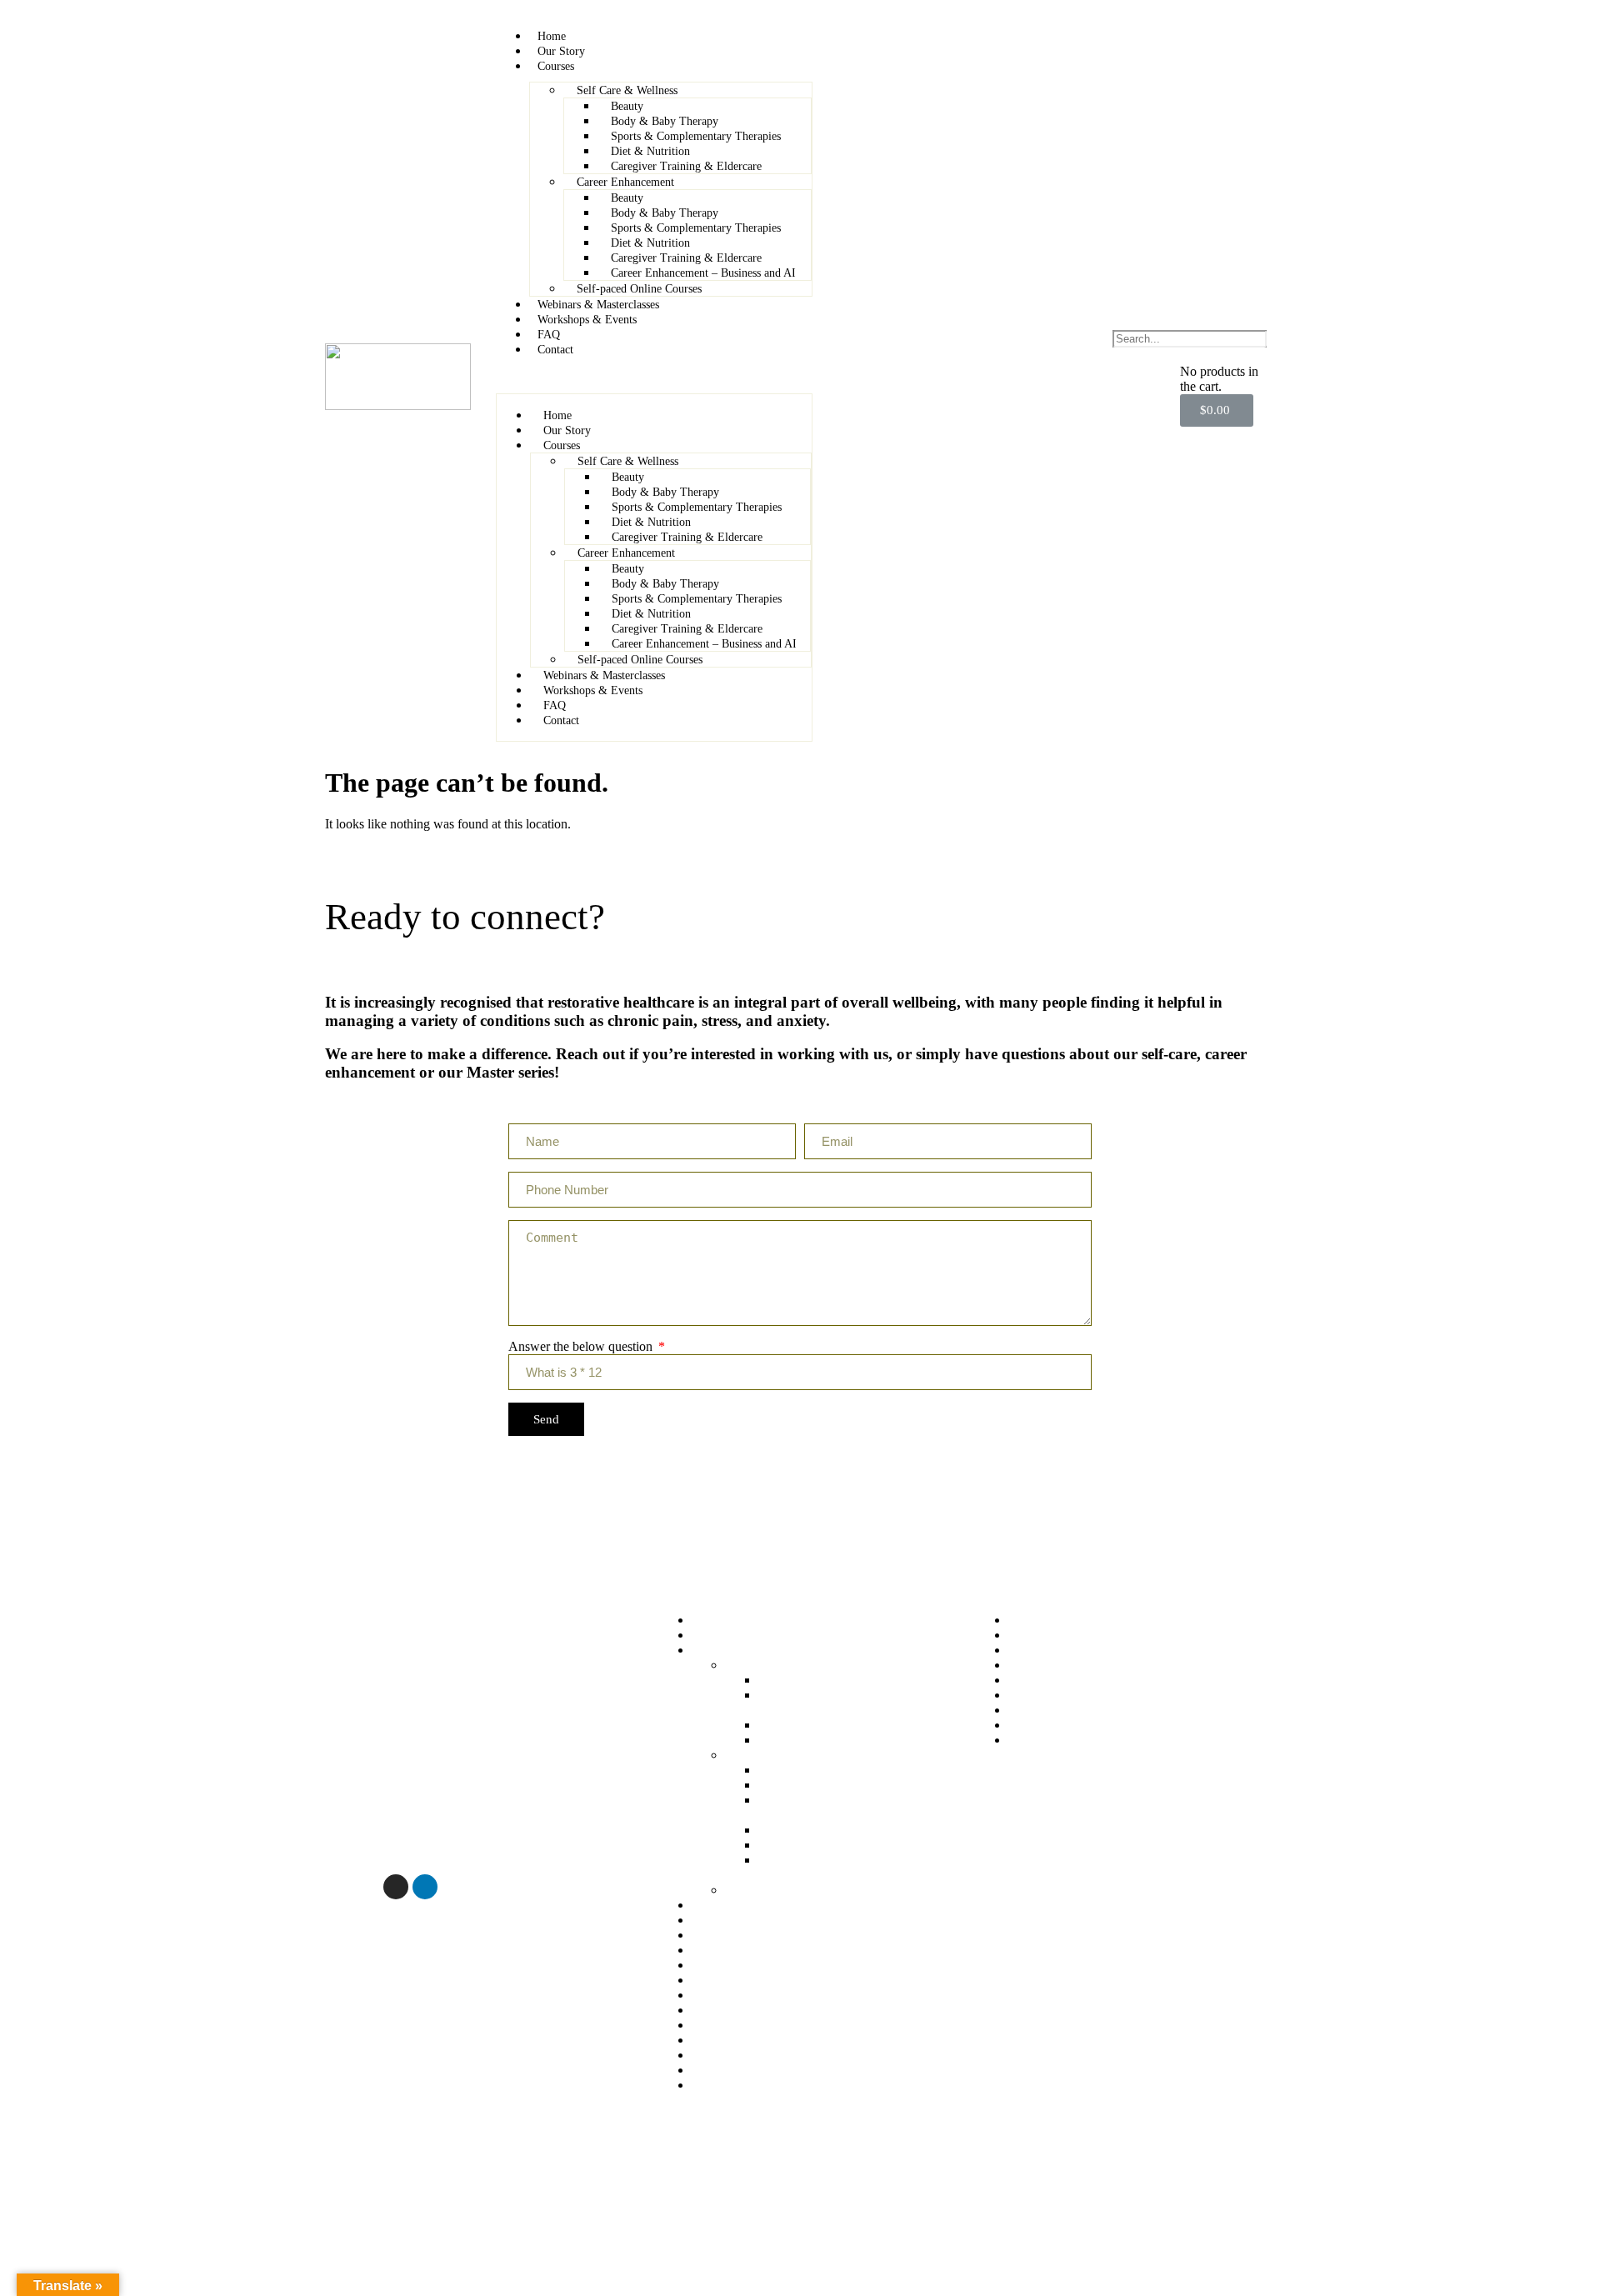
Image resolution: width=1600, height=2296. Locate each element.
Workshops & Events (587, 320)
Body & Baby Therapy (665, 121)
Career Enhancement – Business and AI (703, 273)
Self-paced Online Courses (639, 289)
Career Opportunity (743, 2085)
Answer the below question (582, 1346)
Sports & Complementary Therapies (696, 136)
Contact (555, 350)
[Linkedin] (425, 1887)
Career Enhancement (625, 182)
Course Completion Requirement (1095, 1680)
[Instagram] (396, 1887)
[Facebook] (337, 1887)
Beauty (627, 106)
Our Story (561, 51)
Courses (556, 66)
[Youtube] (367, 1887)
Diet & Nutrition (650, 151)
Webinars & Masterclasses (598, 305)
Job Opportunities (1055, 1740)
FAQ (549, 335)
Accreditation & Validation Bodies (782, 1995)
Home (552, 36)
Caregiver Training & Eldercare (686, 166)
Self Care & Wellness (627, 90)
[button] (654, 378)
